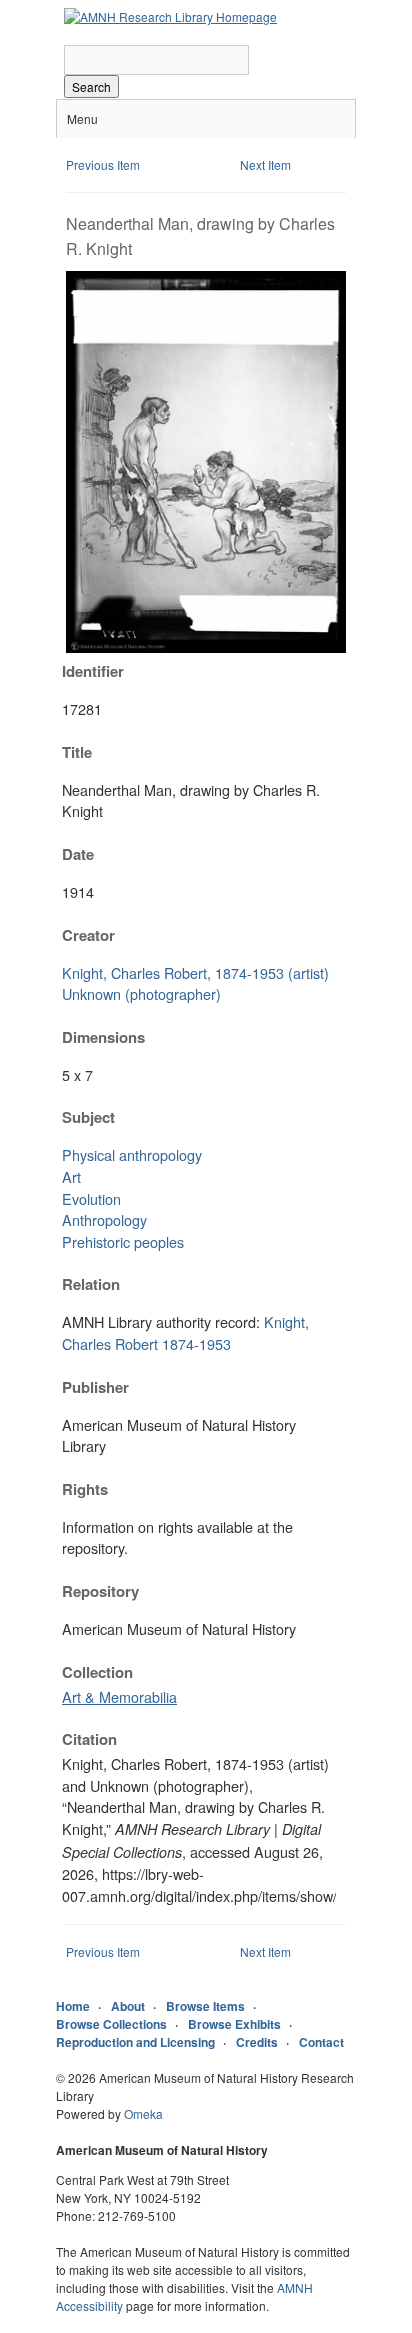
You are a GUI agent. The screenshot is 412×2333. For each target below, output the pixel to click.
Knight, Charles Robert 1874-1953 (185, 1332)
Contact (321, 2042)
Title (77, 752)
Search (91, 86)
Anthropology (104, 1219)
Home (73, 2006)
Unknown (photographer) (141, 993)
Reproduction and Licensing (135, 2042)
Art (71, 1176)
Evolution (91, 1198)
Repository (100, 1591)
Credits (257, 2042)
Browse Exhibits (234, 2024)
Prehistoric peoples (123, 1241)
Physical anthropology (132, 1154)
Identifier (93, 671)
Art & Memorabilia (119, 1696)
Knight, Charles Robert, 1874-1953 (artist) (195, 972)
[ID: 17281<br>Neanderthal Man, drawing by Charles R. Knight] (206, 647)
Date (78, 854)
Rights (85, 1489)
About (128, 2006)
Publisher (95, 1387)
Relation (91, 1284)
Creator (88, 935)
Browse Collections (111, 2024)
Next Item (265, 164)
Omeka (143, 2113)
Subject (88, 1117)
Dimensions (103, 1037)
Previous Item (103, 164)
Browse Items (205, 2006)
